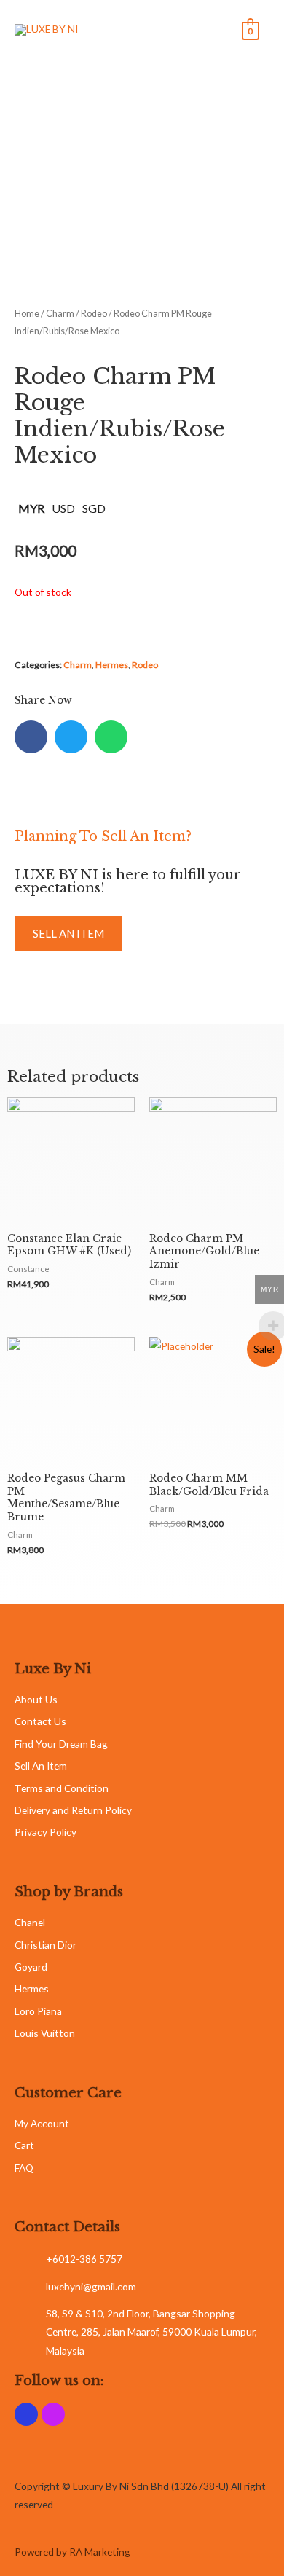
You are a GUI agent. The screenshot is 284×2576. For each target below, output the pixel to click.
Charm (60, 314)
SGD (94, 508)
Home (27, 314)
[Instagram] (53, 2414)
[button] (68, 934)
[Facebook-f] (26, 2414)
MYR (31, 508)
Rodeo (94, 314)
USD (63, 508)
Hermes (112, 665)
